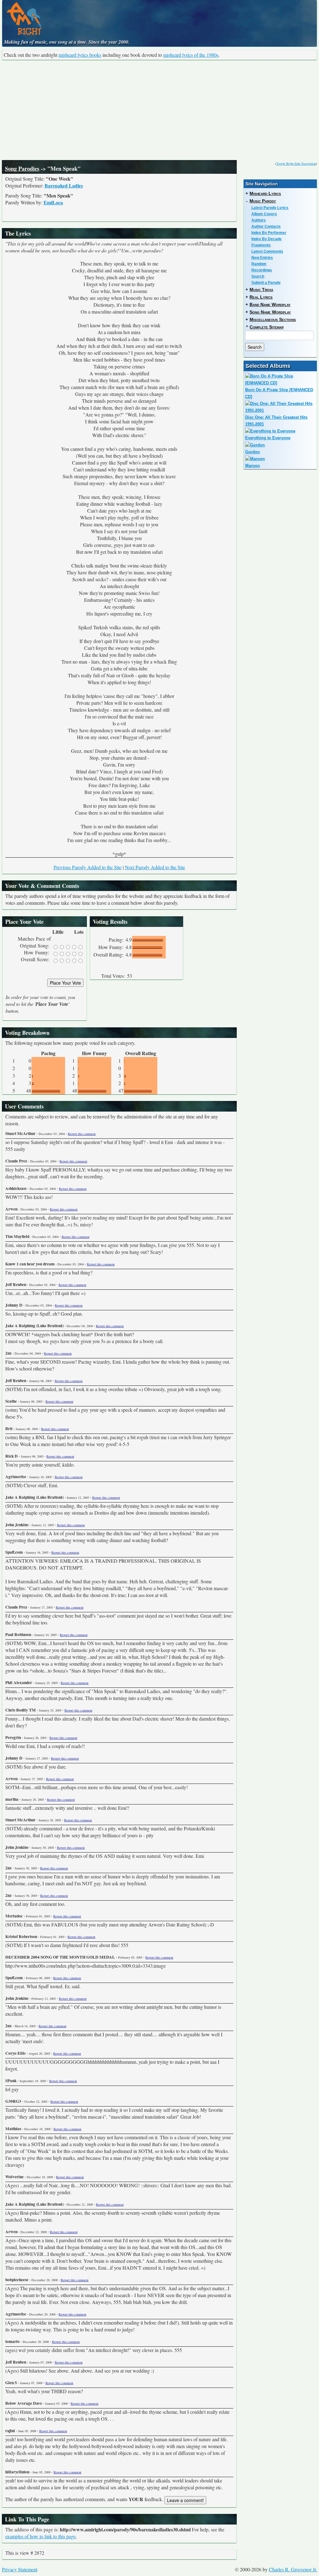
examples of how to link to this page (40, 2536)
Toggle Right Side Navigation (296, 163)
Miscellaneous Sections (273, 319)
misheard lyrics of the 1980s (191, 55)
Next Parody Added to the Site (155, 867)
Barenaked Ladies (64, 185)
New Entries (262, 258)
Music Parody (263, 201)
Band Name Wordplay (270, 304)
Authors (259, 220)
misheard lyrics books (80, 55)
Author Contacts (266, 226)
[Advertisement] (159, 110)
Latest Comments (267, 251)
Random (259, 264)
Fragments (261, 245)
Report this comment (82, 1134)
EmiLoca (53, 202)
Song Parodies (22, 168)
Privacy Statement (20, 2569)
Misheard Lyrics (265, 193)
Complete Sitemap (267, 327)
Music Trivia (261, 290)
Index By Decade (267, 239)
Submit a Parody (266, 283)
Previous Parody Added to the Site (88, 867)
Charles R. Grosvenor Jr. (293, 2569)
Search (258, 276)
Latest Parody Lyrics (270, 208)
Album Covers (264, 214)
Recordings (262, 270)
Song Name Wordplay (270, 312)
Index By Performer (269, 233)
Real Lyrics (261, 297)
